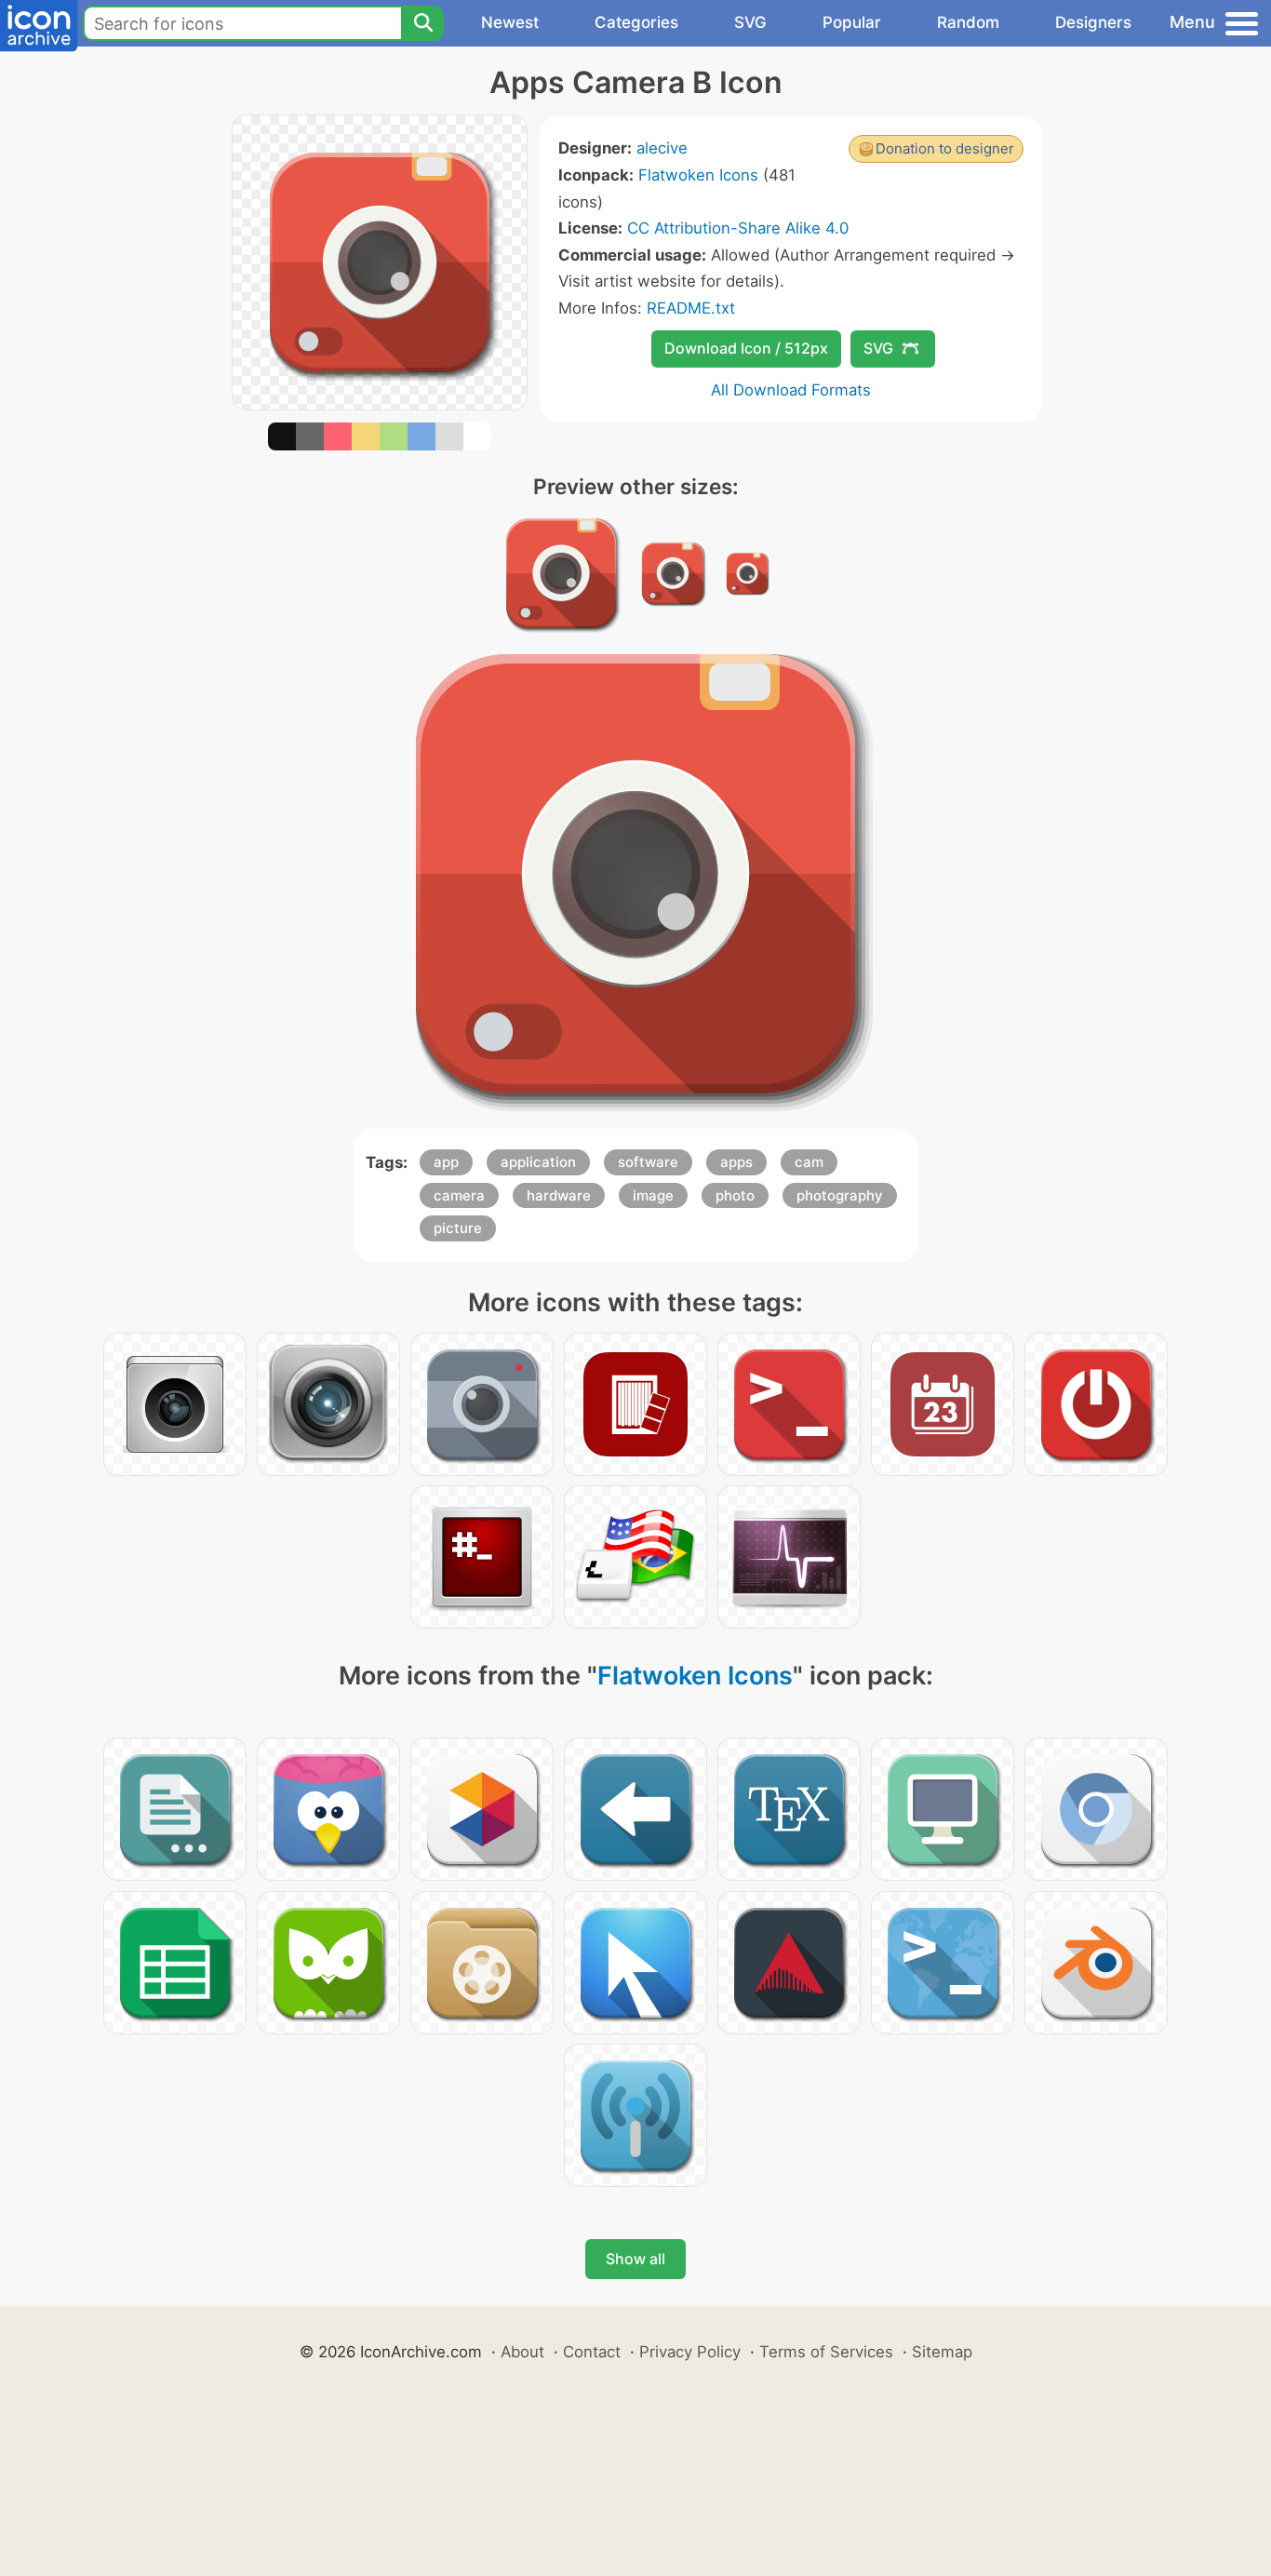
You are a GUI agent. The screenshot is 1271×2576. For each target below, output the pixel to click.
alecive (662, 148)
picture (458, 1228)
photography (840, 1195)
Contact (592, 2352)
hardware (559, 1195)
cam (809, 1162)
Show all (635, 2259)
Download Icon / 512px (746, 348)
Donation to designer (945, 148)
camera (459, 1195)
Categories (636, 22)
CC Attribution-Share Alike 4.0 (738, 228)
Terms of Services (826, 2352)
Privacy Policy (690, 2352)
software (648, 1162)
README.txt (691, 308)
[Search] (422, 23)
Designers (1093, 22)
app (446, 1162)
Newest (510, 22)
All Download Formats (791, 390)
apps (736, 1162)
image (653, 1195)
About (522, 2352)
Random (968, 22)
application (538, 1162)
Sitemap (942, 2352)
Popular (852, 22)
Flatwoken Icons (698, 175)
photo (735, 1195)
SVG (750, 22)
